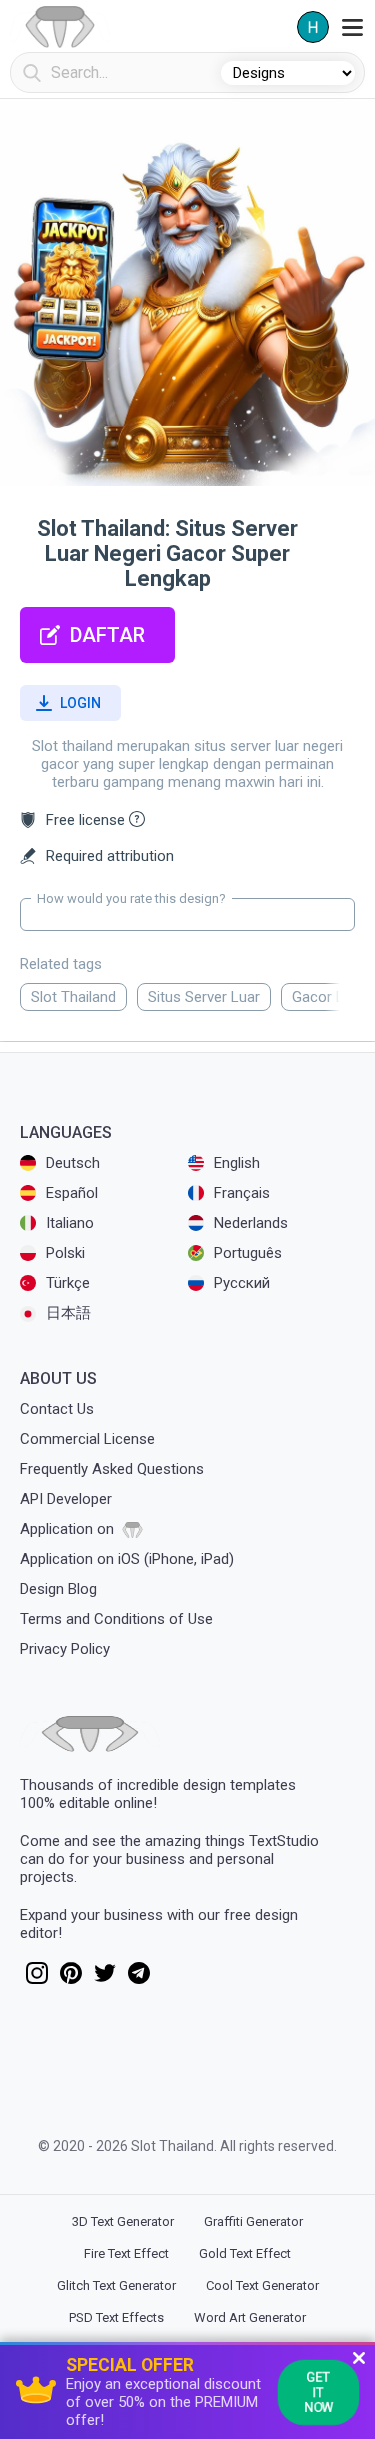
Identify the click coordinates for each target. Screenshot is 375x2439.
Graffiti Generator (253, 2221)
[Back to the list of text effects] (60, 27)
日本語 (68, 1313)
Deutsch (73, 1163)
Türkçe (68, 1283)
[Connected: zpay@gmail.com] (313, 27)
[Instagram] (37, 1979)
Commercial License (87, 1439)
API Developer (66, 1499)
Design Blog (58, 1589)
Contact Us (57, 1409)
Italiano (70, 1223)
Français (242, 1193)
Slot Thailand (73, 997)
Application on (69, 1529)
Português (248, 1253)
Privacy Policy (65, 1649)
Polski (65, 1253)
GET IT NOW (318, 2391)
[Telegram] (139, 1979)
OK (30, 73)
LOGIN (80, 703)
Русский (242, 1283)
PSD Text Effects (116, 2317)
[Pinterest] (71, 1979)
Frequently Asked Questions (112, 1469)
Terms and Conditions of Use (116, 1619)
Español (72, 1193)
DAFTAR (107, 635)
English (237, 1163)
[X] (105, 1979)
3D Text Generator (123, 2221)
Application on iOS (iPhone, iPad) (127, 1559)
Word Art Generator (250, 2317)
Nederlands (251, 1223)
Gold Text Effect (245, 2253)
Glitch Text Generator (116, 2285)
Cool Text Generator (262, 2285)
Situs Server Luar (204, 997)
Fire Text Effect (126, 2253)
